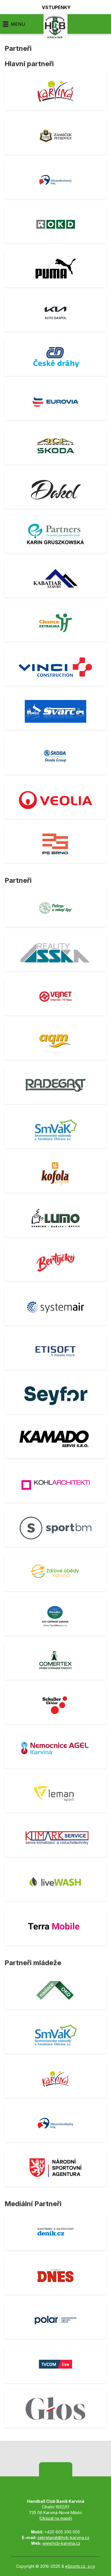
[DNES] (55, 2276)
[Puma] (55, 269)
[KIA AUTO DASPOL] (55, 313)
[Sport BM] (55, 1528)
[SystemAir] (55, 1307)
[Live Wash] (55, 1882)
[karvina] (55, 91)
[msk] (55, 180)
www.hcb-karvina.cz (61, 2543)
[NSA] (55, 2168)
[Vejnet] (55, 997)
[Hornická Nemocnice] (55, 1749)
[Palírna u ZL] (55, 908)
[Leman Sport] (55, 1794)
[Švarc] (55, 711)
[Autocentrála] (55, 446)
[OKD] (55, 224)
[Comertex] (55, 1661)
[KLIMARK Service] (55, 1838)
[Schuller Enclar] (55, 1705)
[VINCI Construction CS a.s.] (55, 667)
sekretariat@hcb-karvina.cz (63, 2538)
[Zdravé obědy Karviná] (55, 1572)
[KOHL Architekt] (55, 1484)
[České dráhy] (55, 357)
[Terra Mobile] (55, 1927)
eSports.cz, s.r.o (80, 2566)
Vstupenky (56, 7)
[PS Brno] (55, 844)
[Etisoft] (55, 1351)
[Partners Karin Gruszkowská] (55, 534)
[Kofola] (55, 1174)
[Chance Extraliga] (55, 623)
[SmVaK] (55, 1129)
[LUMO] (55, 1218)
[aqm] (55, 1041)
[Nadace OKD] (55, 1990)
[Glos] (55, 2409)
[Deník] (55, 2231)
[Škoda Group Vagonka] (55, 756)
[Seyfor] (55, 1395)
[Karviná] (55, 2079)
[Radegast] (55, 1085)
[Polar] (55, 2320)
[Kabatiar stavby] (55, 579)
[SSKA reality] (55, 952)
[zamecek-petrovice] (55, 136)
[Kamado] (55, 1439)
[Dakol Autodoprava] (55, 490)
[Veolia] (55, 800)
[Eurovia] (55, 401)
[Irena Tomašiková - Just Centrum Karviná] (55, 1617)
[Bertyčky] (55, 1262)
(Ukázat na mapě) (56, 2518)
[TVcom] (55, 2364)
